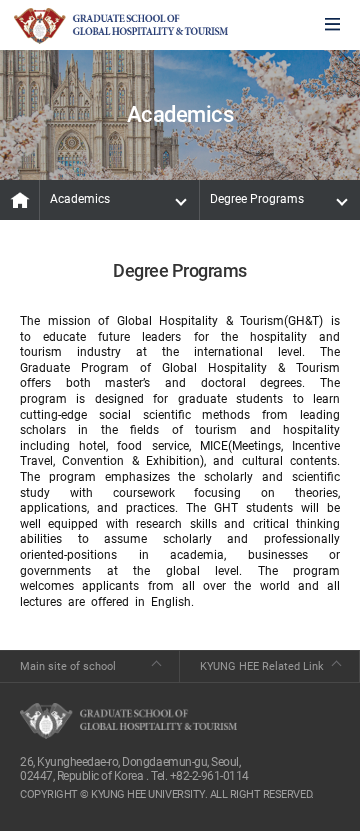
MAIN (20, 200)
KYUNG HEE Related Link (262, 666)
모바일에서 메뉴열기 (332, 25)
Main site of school (68, 666)
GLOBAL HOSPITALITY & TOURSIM (121, 26)
